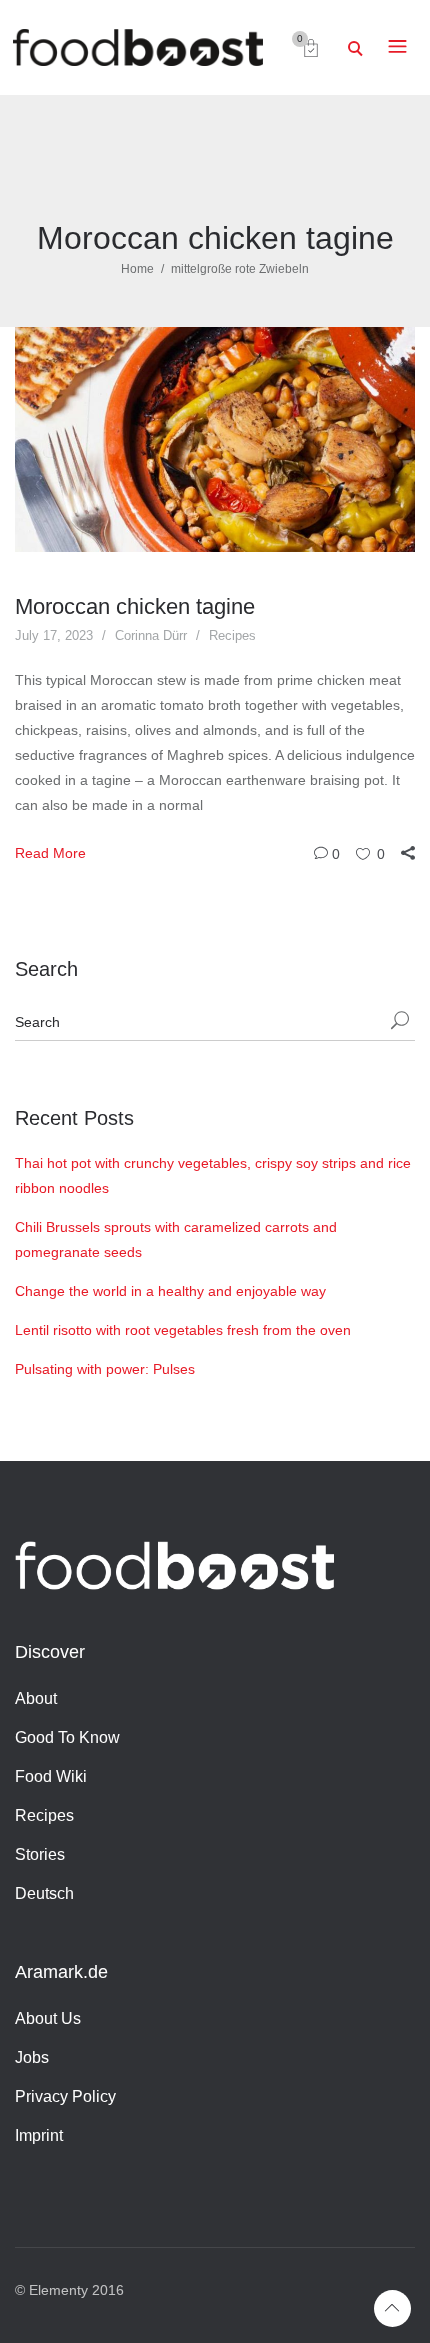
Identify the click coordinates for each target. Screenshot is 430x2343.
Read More (50, 853)
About (36, 1698)
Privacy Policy (65, 2096)
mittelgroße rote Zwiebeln (240, 269)
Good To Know (67, 1737)
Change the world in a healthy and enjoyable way (170, 1291)
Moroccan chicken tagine (135, 606)
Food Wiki (51, 1776)
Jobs (32, 2057)
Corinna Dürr (151, 635)
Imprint (39, 2135)
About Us (48, 2018)
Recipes (232, 635)
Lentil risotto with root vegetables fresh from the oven (183, 1330)
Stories (40, 1854)
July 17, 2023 (54, 635)
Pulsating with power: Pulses (105, 1369)
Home (137, 269)
